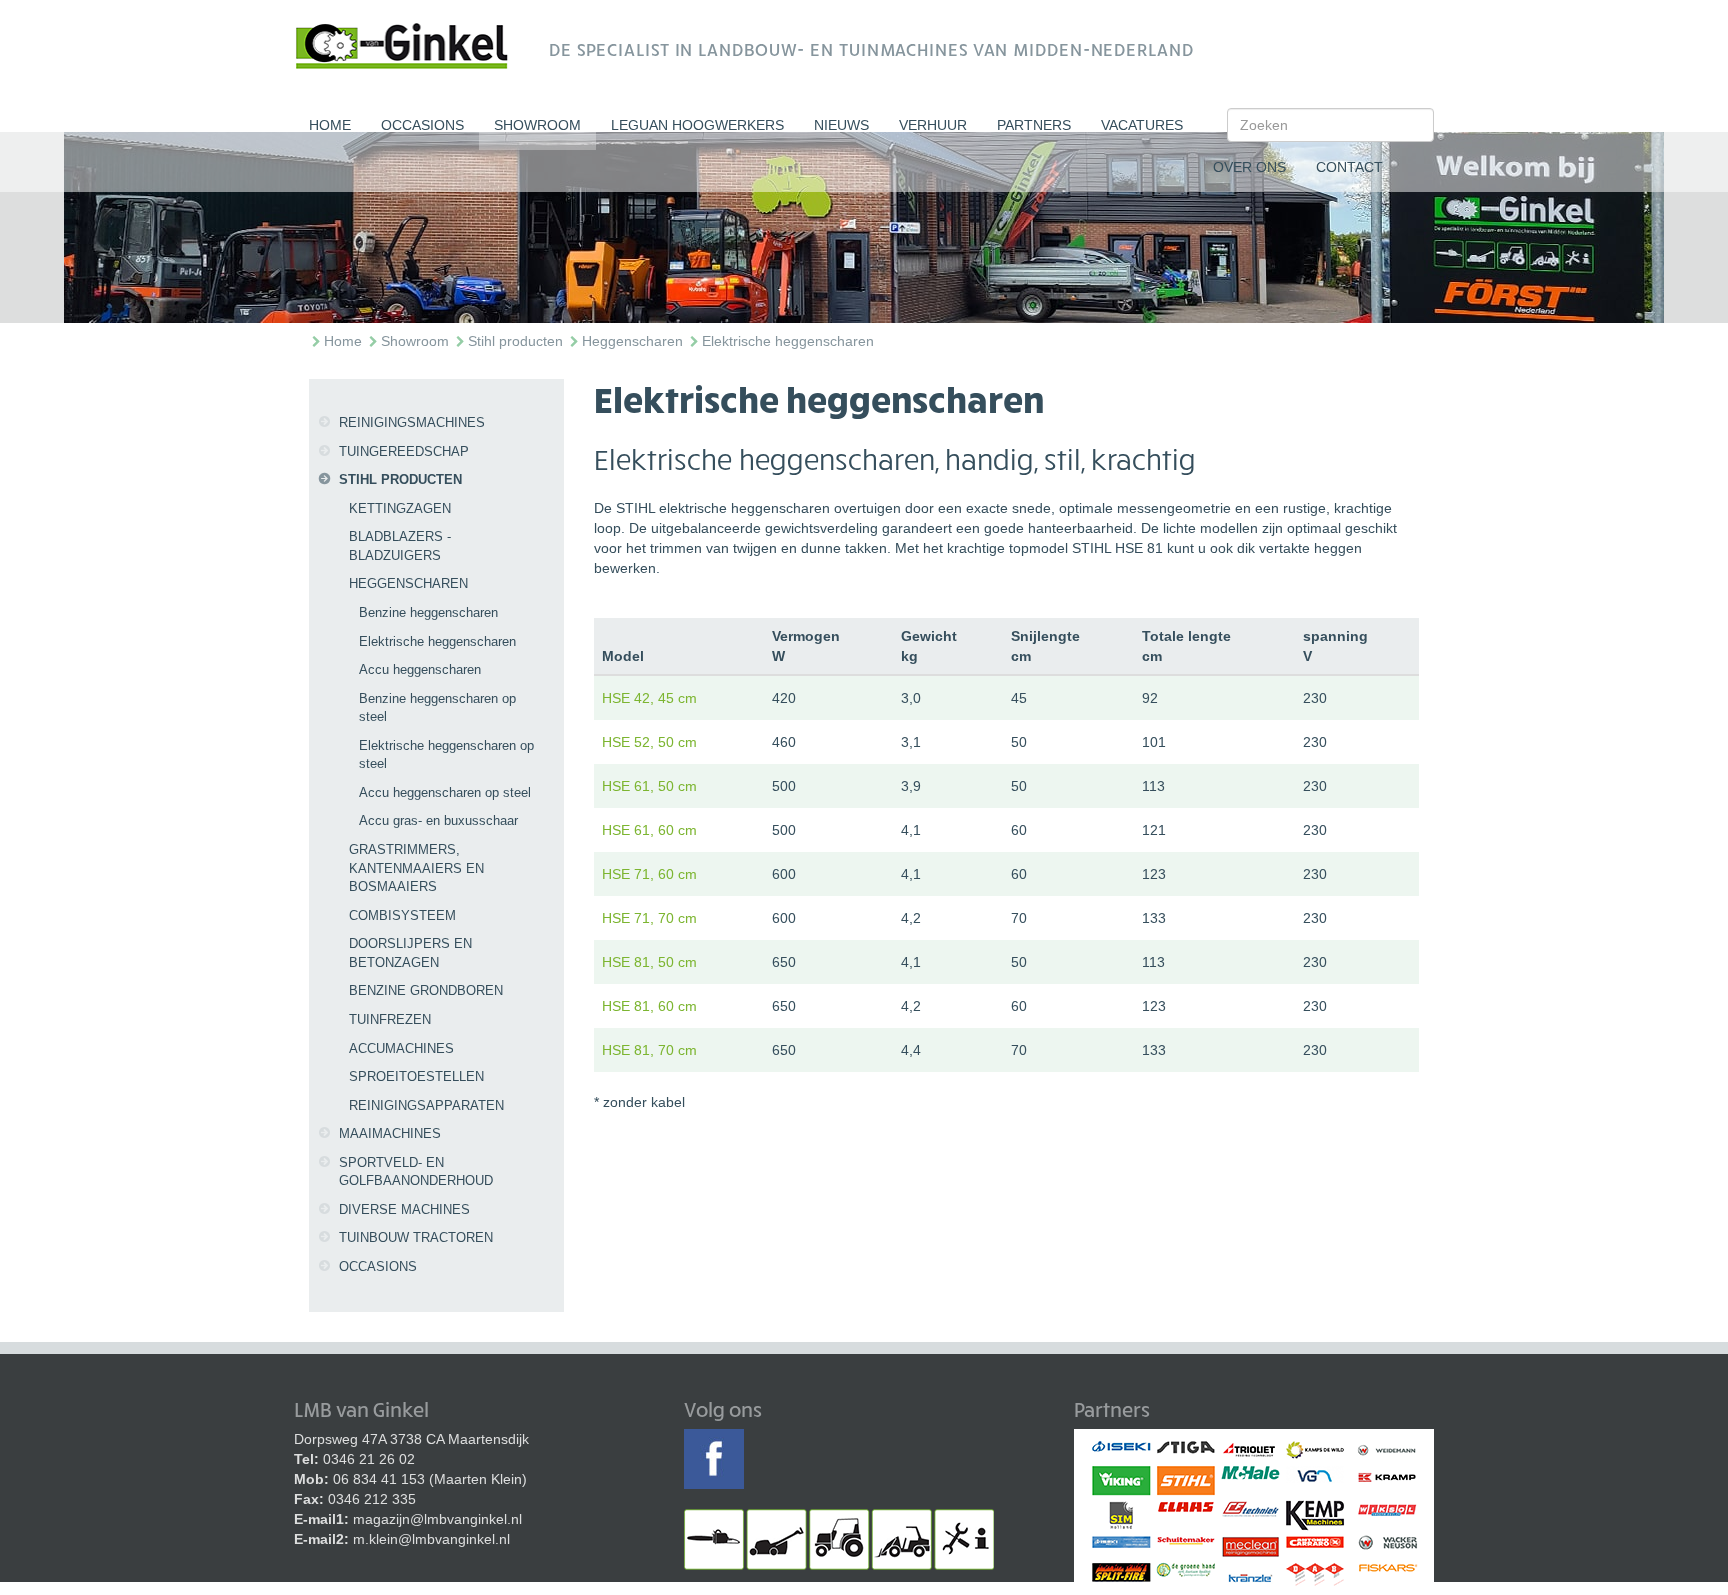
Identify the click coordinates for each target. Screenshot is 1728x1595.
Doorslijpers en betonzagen (410, 953)
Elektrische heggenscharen (788, 341)
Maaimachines (390, 1133)
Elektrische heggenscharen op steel (446, 755)
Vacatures (1142, 125)
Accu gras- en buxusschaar (438, 820)
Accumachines (401, 1048)
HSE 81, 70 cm (649, 1050)
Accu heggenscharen (420, 669)
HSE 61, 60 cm (649, 830)
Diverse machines (404, 1209)
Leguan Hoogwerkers (697, 125)
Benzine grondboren (426, 990)
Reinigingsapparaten (426, 1105)
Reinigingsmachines (412, 422)
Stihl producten (515, 341)
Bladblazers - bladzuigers (400, 546)
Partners (1034, 125)
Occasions (422, 125)
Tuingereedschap (404, 451)
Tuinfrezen (390, 1019)
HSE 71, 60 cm (649, 874)
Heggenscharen (632, 341)
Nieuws (841, 125)
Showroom (537, 125)
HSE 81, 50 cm (649, 962)
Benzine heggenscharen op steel (437, 708)
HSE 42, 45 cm (649, 698)
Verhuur (933, 125)
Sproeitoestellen (416, 1076)
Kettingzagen (400, 508)
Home (330, 125)
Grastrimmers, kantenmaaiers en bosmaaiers (416, 868)
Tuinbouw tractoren (416, 1237)
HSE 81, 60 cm (649, 1006)
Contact (1349, 167)
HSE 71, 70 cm (649, 918)
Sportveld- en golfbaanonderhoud (416, 1172)
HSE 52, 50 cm (649, 742)
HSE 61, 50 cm (649, 786)
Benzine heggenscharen (428, 612)
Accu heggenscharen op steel (445, 792)
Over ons (1249, 167)
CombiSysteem (402, 915)
